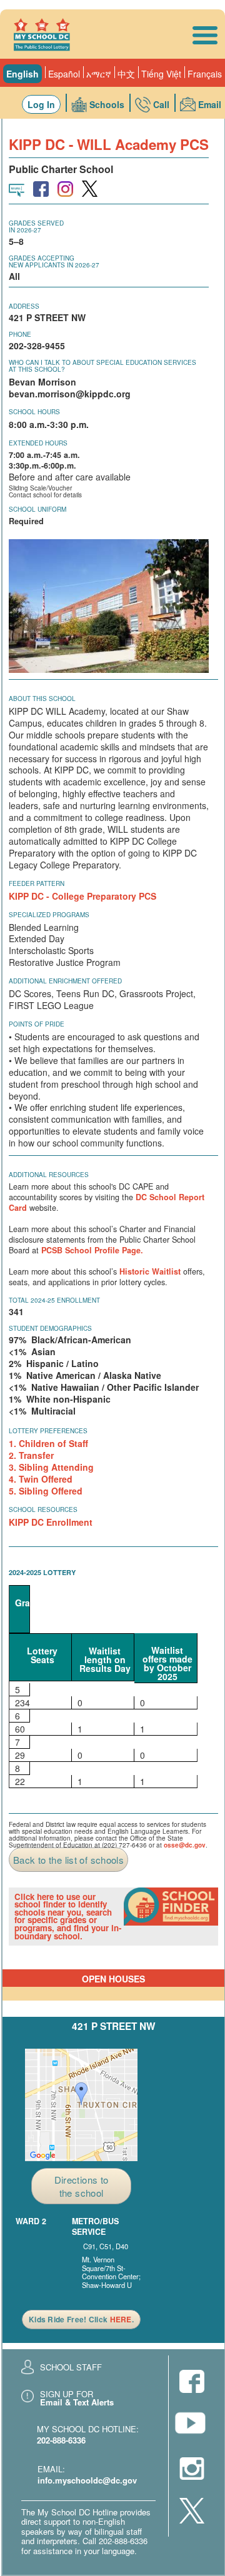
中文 (126, 74)
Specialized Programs (49, 915)
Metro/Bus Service (95, 2227)
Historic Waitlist (150, 1271)
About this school (42, 699)
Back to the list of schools (68, 1860)
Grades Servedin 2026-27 (36, 226)
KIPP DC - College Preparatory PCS (82, 896)
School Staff (71, 2367)
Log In (41, 104)
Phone (20, 334)
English (22, 74)
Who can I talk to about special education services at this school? (102, 366)
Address (24, 306)
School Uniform (37, 509)
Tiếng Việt (161, 74)
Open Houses (113, 1979)
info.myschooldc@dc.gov (87, 2480)
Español (64, 74)
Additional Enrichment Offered (65, 981)
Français (205, 74)
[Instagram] (192, 2470)
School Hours (34, 412)
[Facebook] (192, 2383)
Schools (107, 104)
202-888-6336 (61, 2440)
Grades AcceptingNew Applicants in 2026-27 (54, 261)
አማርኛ (99, 74)
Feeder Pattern (37, 883)
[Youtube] (192, 2426)
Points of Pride (37, 1024)
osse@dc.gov (185, 1845)
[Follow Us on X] (192, 2512)
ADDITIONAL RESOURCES (49, 1175)
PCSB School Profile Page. (92, 1250)
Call (161, 104)
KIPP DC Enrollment (51, 1522)
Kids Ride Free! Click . (81, 2319)
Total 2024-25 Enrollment (54, 1300)
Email (210, 104)
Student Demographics (50, 1328)
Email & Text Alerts (77, 2402)
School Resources (43, 1509)
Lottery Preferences (48, 1431)
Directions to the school (82, 2186)
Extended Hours (38, 443)
